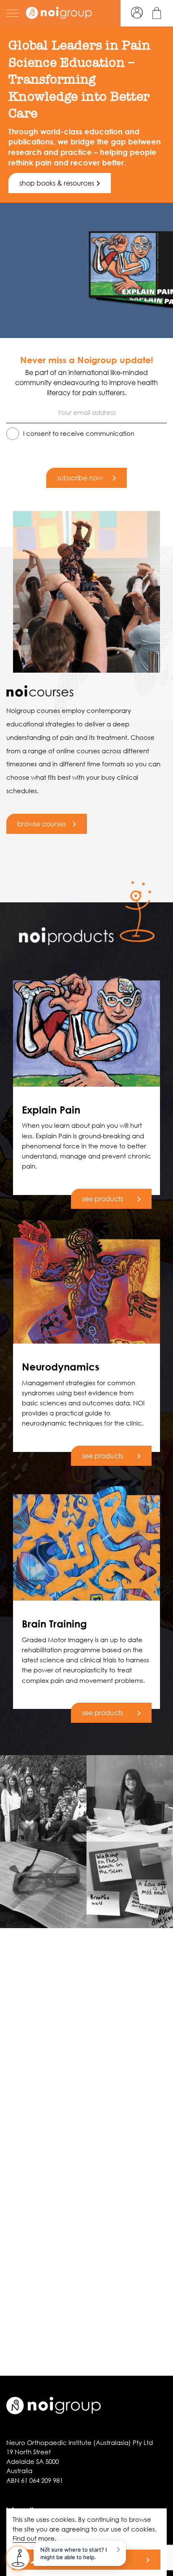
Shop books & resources (57, 183)
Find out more (34, 2538)
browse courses (42, 824)
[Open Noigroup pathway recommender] (18, 2558)
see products (102, 1199)
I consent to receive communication (79, 433)
